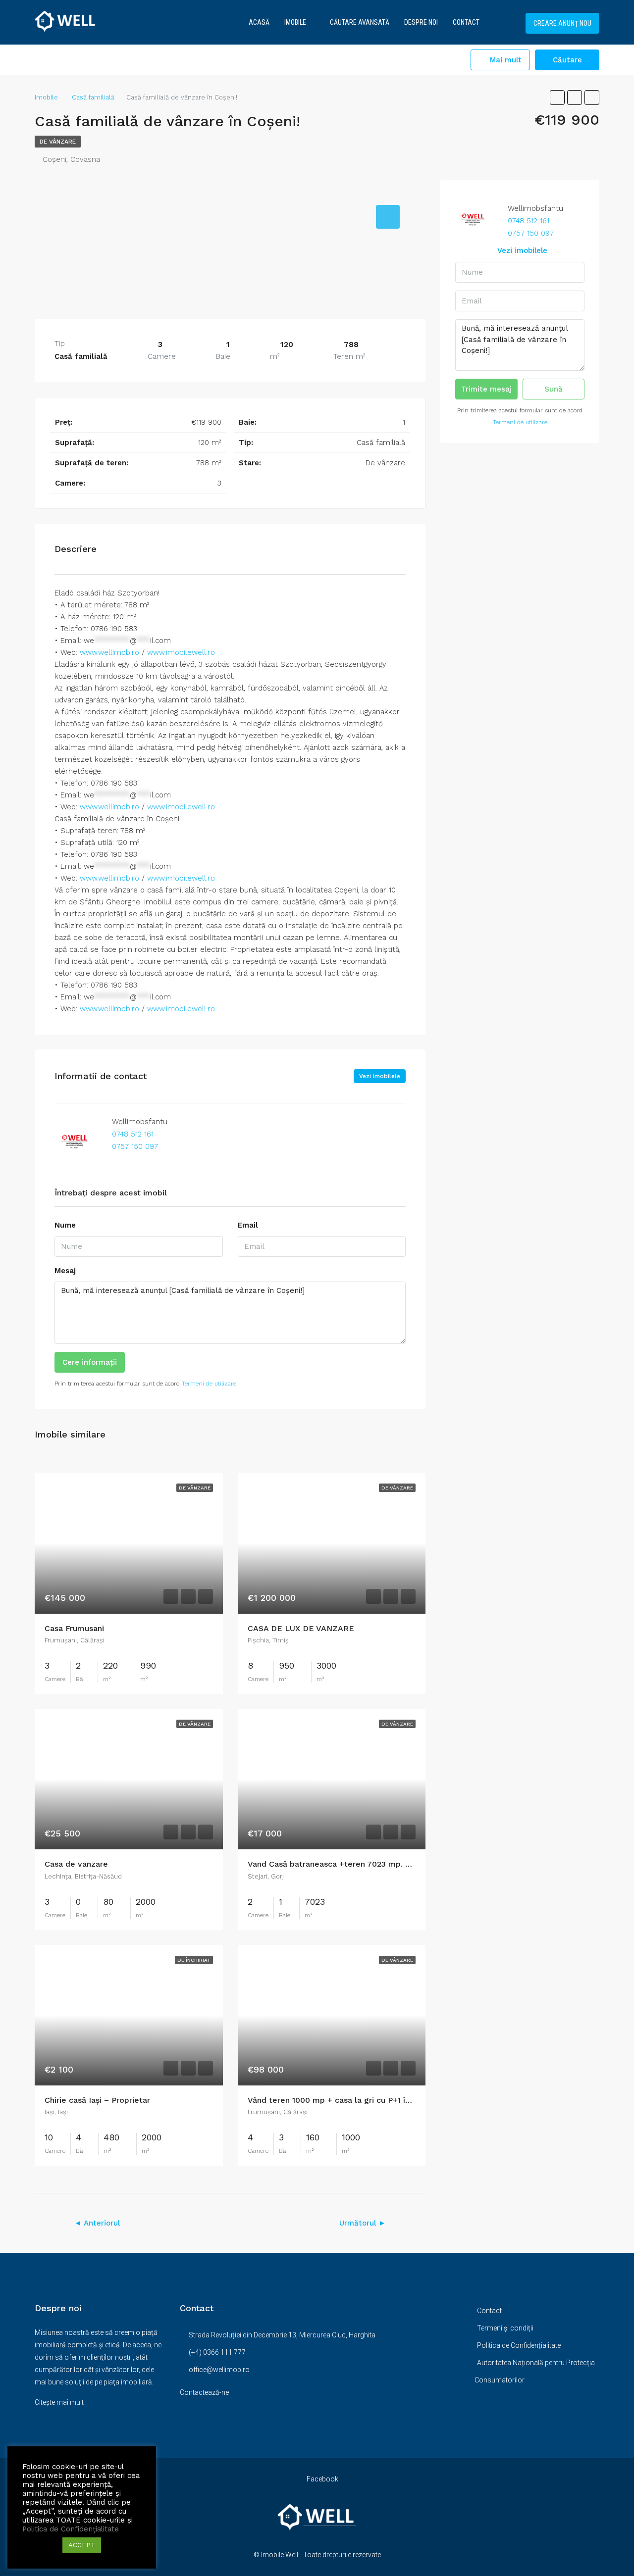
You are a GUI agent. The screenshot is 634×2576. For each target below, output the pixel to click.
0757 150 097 (134, 1146)
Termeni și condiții (505, 2328)
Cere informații (90, 1362)
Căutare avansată (360, 22)
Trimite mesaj (486, 389)
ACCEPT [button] (82, 2545)
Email (248, 1225)
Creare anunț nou (562, 23)
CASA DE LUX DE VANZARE (301, 1628)
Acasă (259, 22)
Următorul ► (363, 2223)
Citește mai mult (59, 2402)
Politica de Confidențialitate (519, 2345)
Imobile (295, 22)
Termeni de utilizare (209, 1384)
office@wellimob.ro (219, 2370)
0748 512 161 (132, 1134)
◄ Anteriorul (97, 2223)
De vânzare (58, 142)
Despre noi (421, 22)
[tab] (388, 217)
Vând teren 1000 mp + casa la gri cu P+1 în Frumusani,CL (356, 2100)
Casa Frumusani (74, 1628)
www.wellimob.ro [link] (109, 652)
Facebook (322, 2479)
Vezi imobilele (380, 1076)
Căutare (567, 60)
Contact (466, 22)
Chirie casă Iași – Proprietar (97, 2100)
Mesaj (65, 1271)
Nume (65, 1225)
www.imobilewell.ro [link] (181, 652)
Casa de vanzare (76, 1864)
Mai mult (504, 60)
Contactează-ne (204, 2392)
